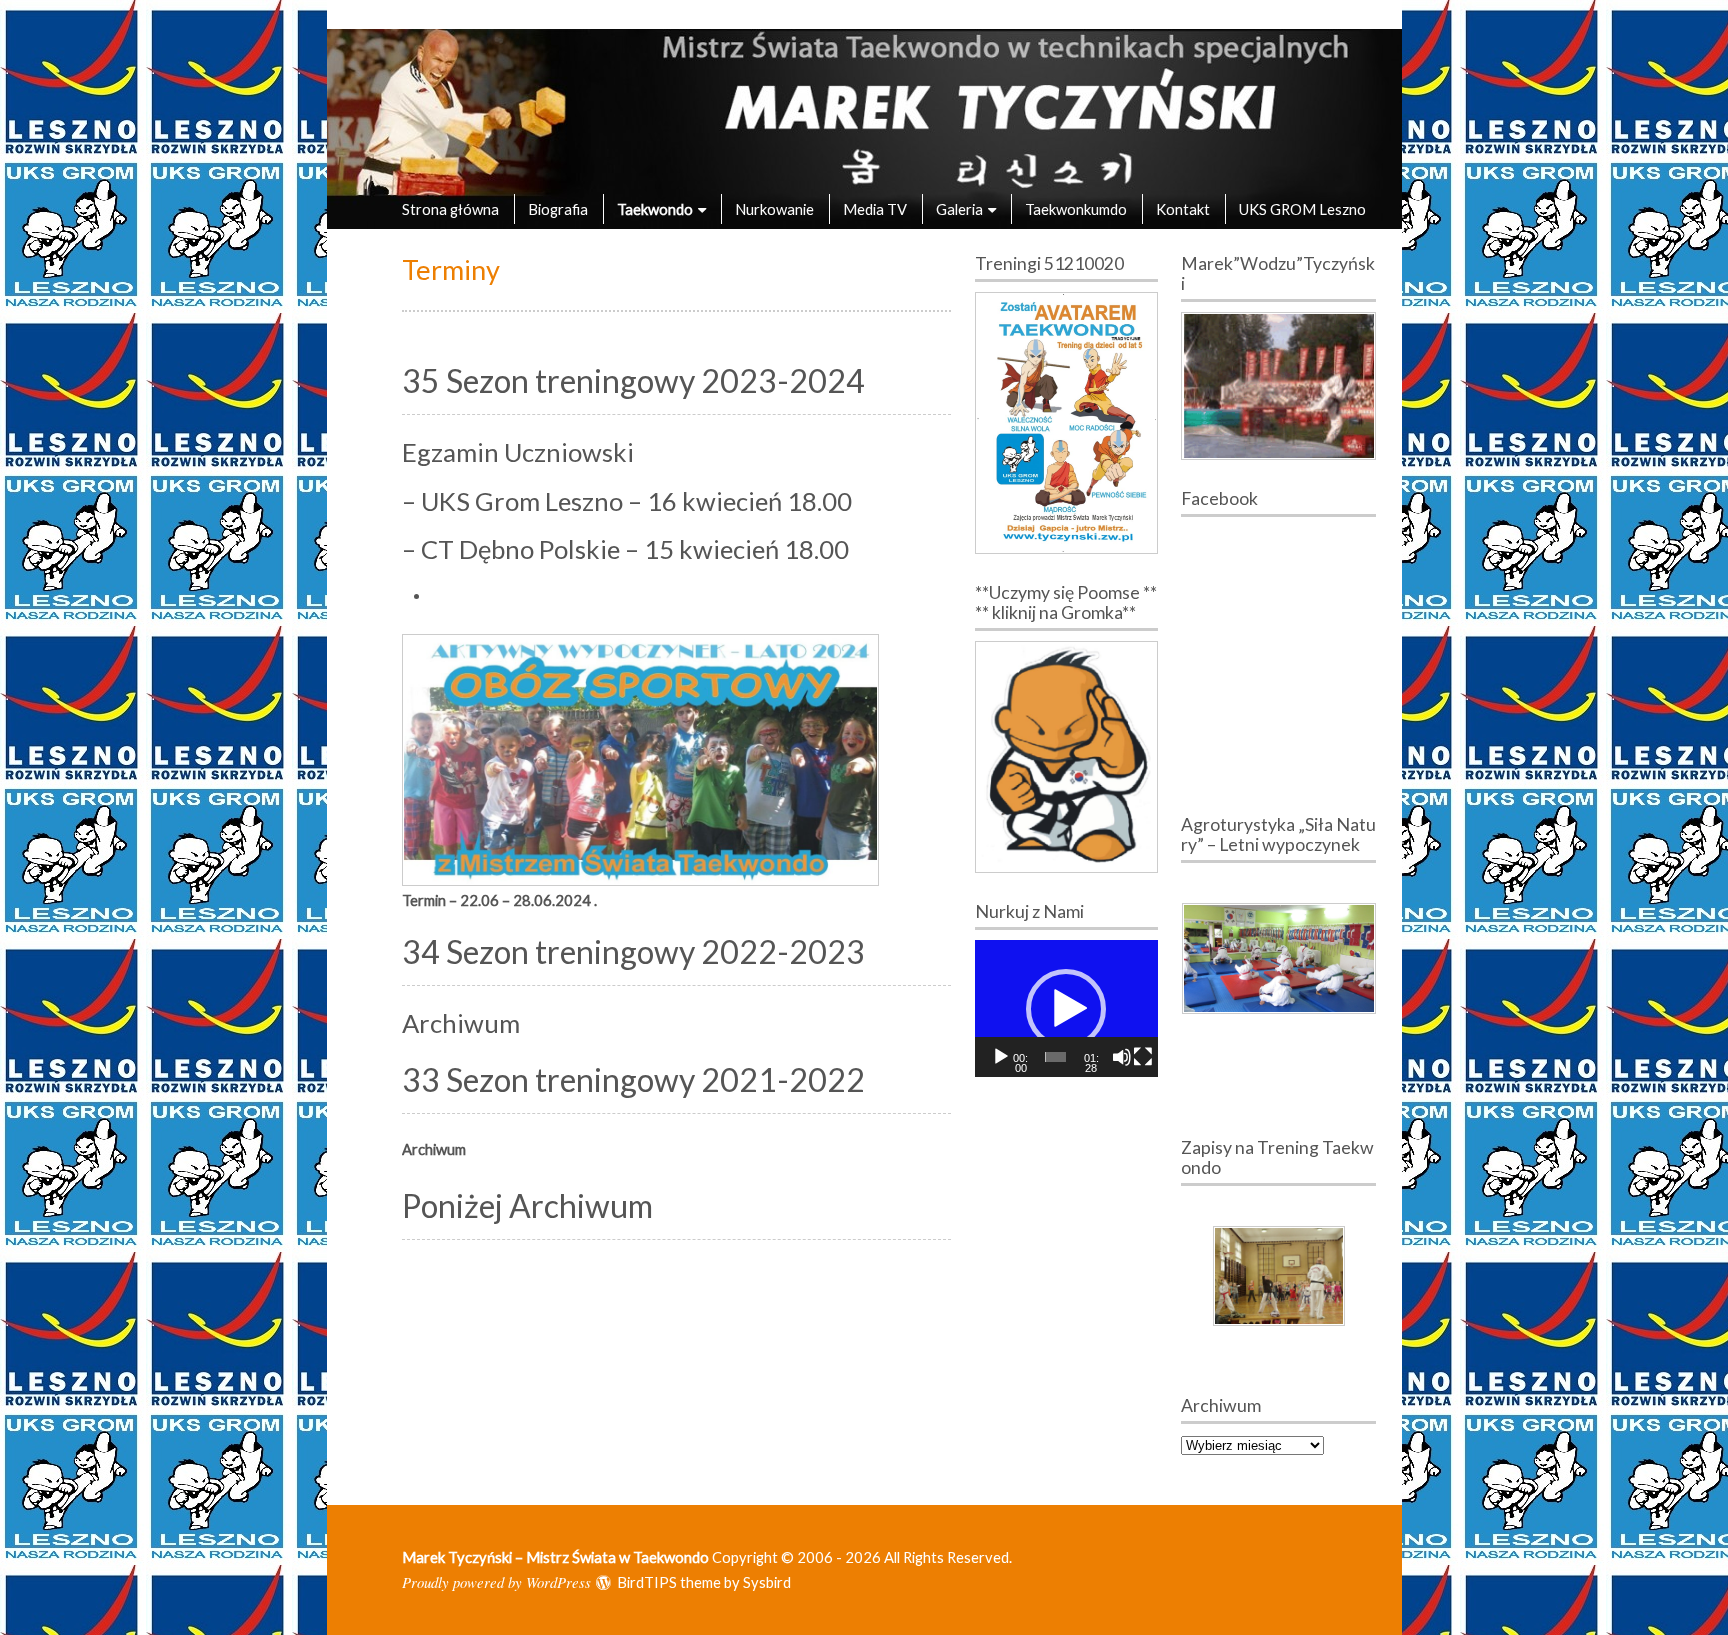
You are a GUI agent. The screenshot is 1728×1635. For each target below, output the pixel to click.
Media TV (875, 209)
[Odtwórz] (1001, 1057)
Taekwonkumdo (1076, 209)
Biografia (558, 209)
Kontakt (1183, 209)
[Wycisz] (1122, 1057)
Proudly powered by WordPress (496, 1582)
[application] (1066, 1008)
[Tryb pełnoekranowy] (1143, 1057)
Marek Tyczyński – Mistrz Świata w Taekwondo (555, 1557)
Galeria (959, 209)
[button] (1066, 1009)
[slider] (1055, 1057)
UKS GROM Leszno (1302, 209)
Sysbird (767, 1582)
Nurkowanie (774, 209)
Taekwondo (655, 209)
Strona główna (450, 209)
